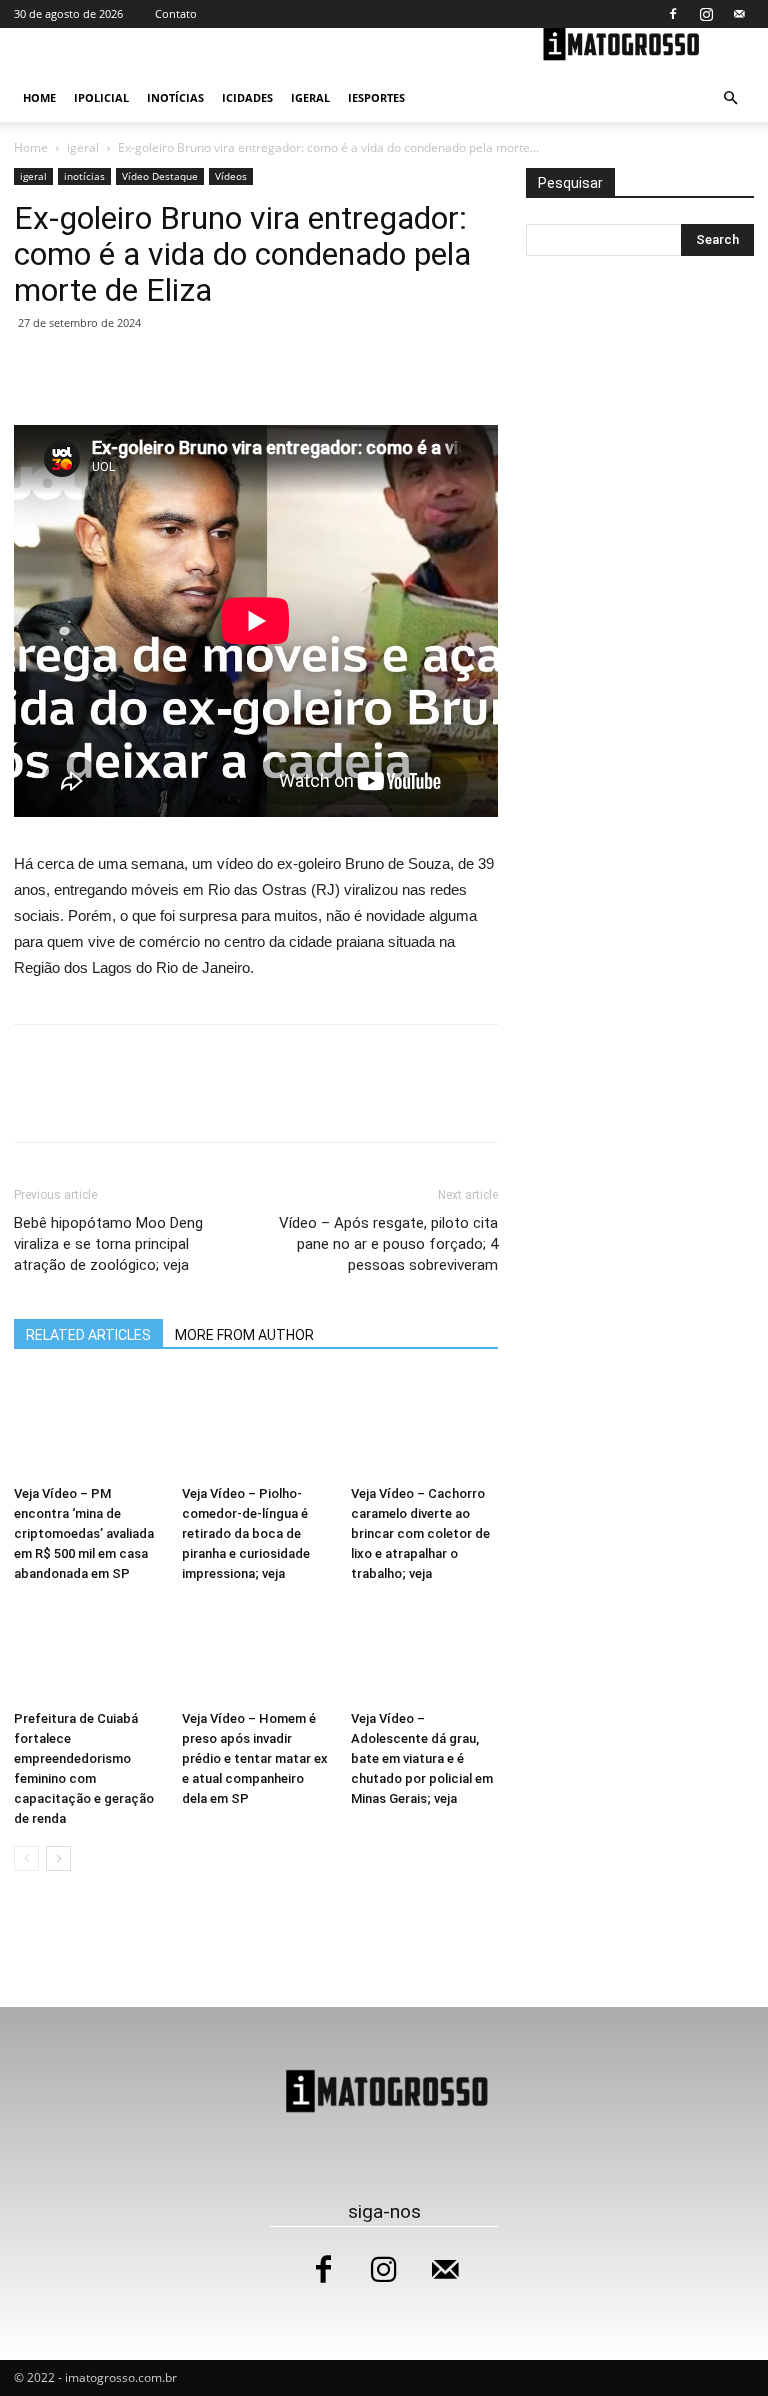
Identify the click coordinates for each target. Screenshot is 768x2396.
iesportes (376, 97)
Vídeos (231, 176)
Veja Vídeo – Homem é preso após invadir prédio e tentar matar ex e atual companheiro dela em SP (255, 1758)
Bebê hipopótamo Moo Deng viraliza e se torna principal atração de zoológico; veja (108, 1244)
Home (39, 97)
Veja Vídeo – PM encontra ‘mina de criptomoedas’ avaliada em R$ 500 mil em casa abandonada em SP (84, 1533)
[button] (730, 98)
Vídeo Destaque (160, 176)
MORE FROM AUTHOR (244, 1335)
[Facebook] (673, 14)
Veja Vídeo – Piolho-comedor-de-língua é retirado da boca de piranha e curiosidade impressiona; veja (246, 1533)
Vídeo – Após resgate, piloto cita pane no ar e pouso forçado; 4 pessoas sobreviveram (388, 1244)
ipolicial (101, 97)
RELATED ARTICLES (88, 1335)
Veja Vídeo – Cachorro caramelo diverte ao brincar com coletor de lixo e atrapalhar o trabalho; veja (420, 1533)
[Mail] (739, 14)
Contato (176, 13)
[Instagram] (706, 14)
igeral (310, 97)
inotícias (175, 97)
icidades (247, 97)
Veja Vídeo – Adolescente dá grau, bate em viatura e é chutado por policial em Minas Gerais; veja (422, 1758)
